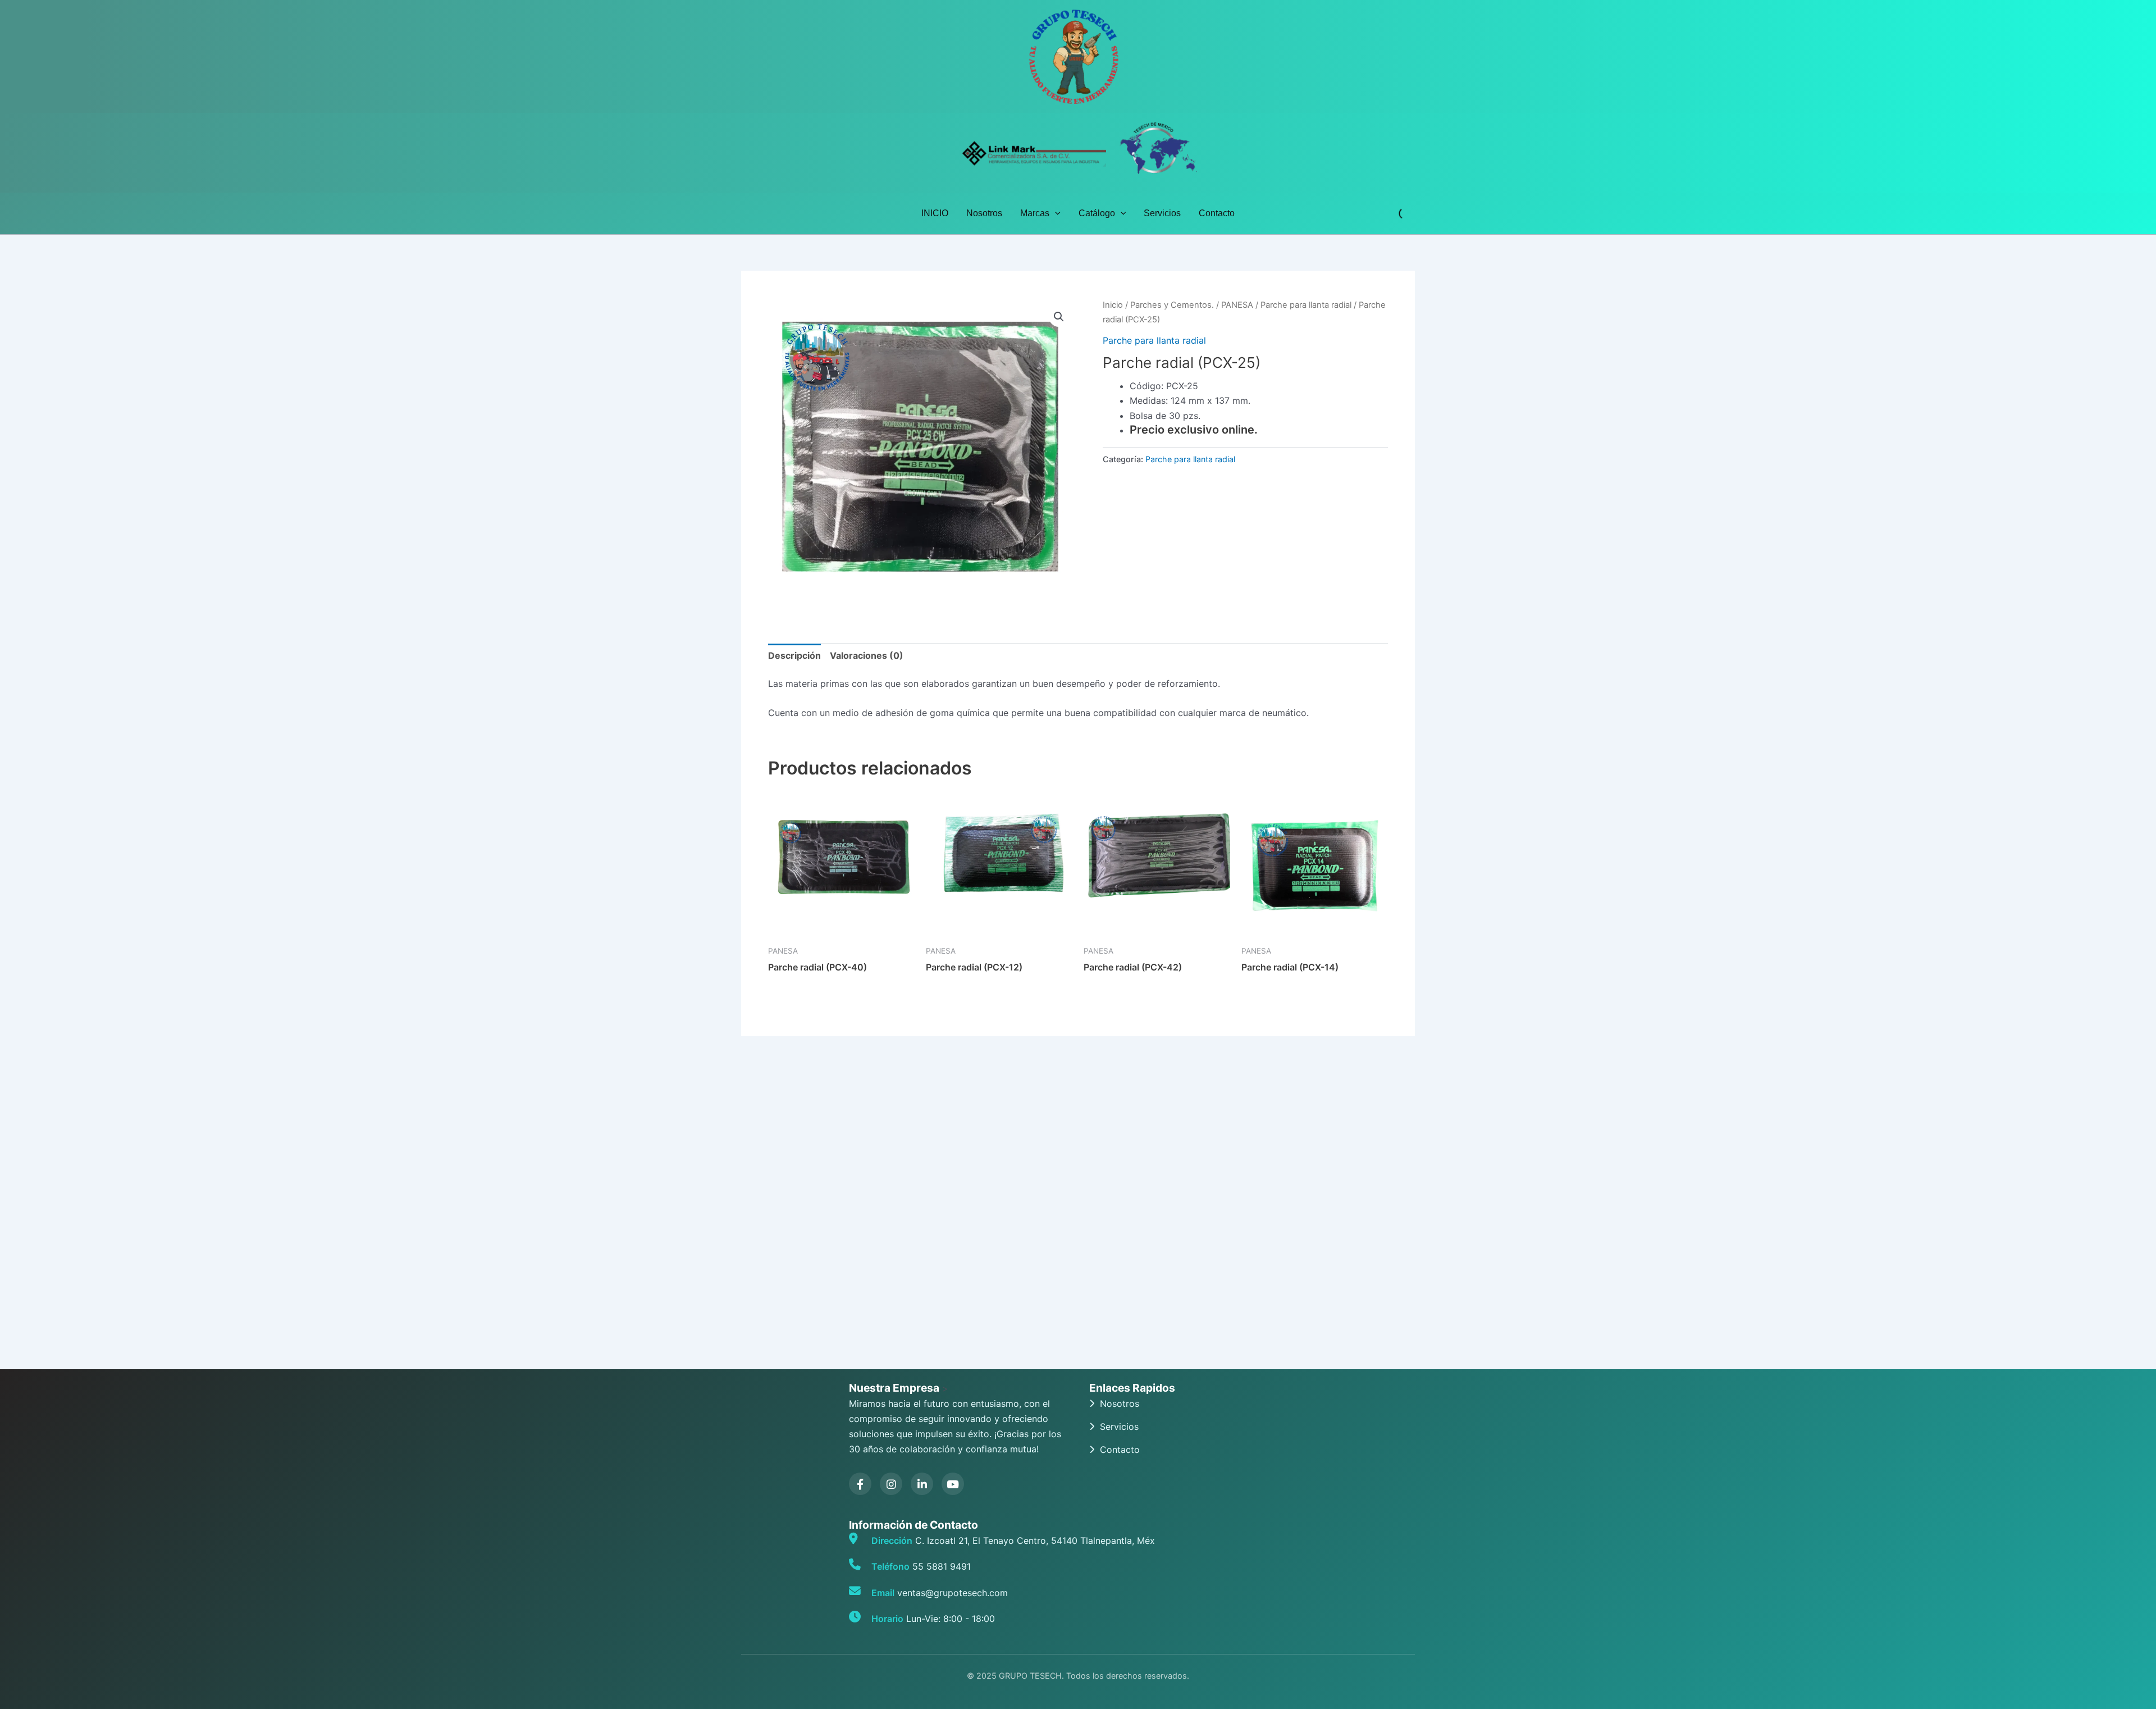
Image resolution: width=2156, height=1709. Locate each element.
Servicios (1162, 213)
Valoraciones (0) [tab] (867, 655)
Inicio (1113, 305)
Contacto (1217, 213)
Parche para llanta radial (1306, 305)
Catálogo (1097, 213)
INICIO (935, 213)
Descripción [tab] (794, 655)
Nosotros (984, 213)
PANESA (1237, 305)
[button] (1055, 213)
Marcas (1035, 213)
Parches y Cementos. (1172, 305)
